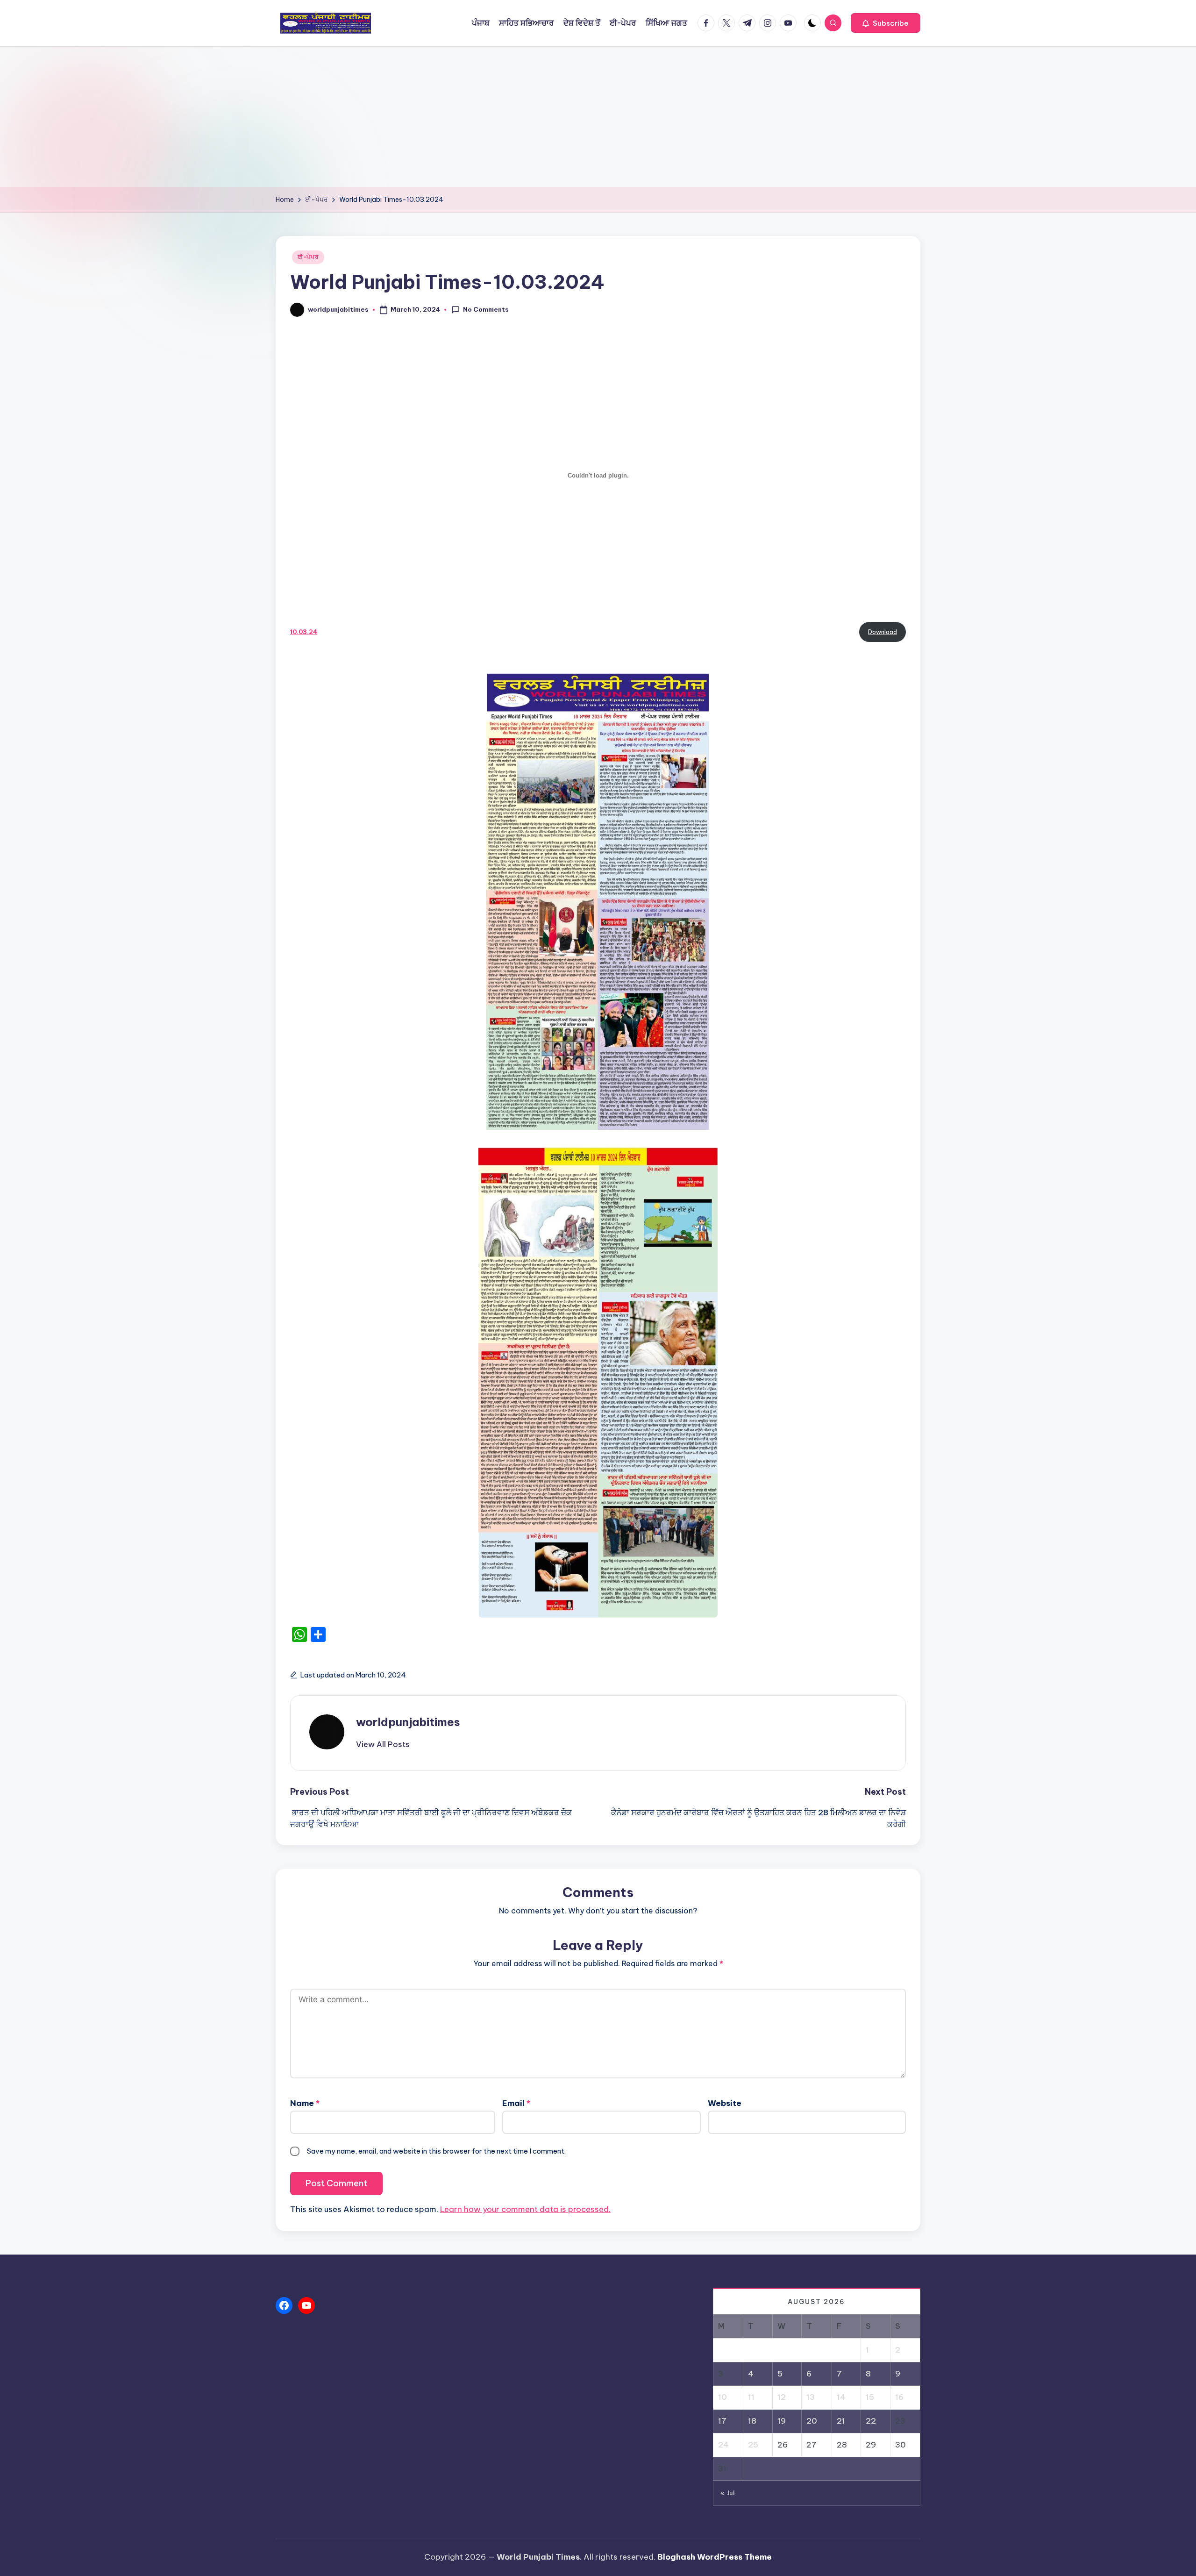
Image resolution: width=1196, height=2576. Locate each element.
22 (871, 2421)
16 (899, 2397)
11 (751, 2397)
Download (883, 632)
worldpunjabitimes (408, 1722)
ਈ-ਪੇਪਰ (308, 257)
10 (723, 2397)
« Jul (728, 2493)
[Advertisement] (598, 117)
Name (305, 2103)
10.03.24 (304, 632)
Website (725, 2103)
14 (841, 2397)
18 (752, 2421)
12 (782, 2397)
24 (723, 2445)
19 (782, 2421)
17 (722, 2421)
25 (753, 2445)
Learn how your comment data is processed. (525, 2209)
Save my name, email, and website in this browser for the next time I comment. (436, 2151)
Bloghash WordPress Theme (715, 2557)
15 (870, 2397)
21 (841, 2421)
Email (516, 2103)
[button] (886, 23)
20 (812, 2421)
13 (811, 2397)
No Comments (486, 309)
